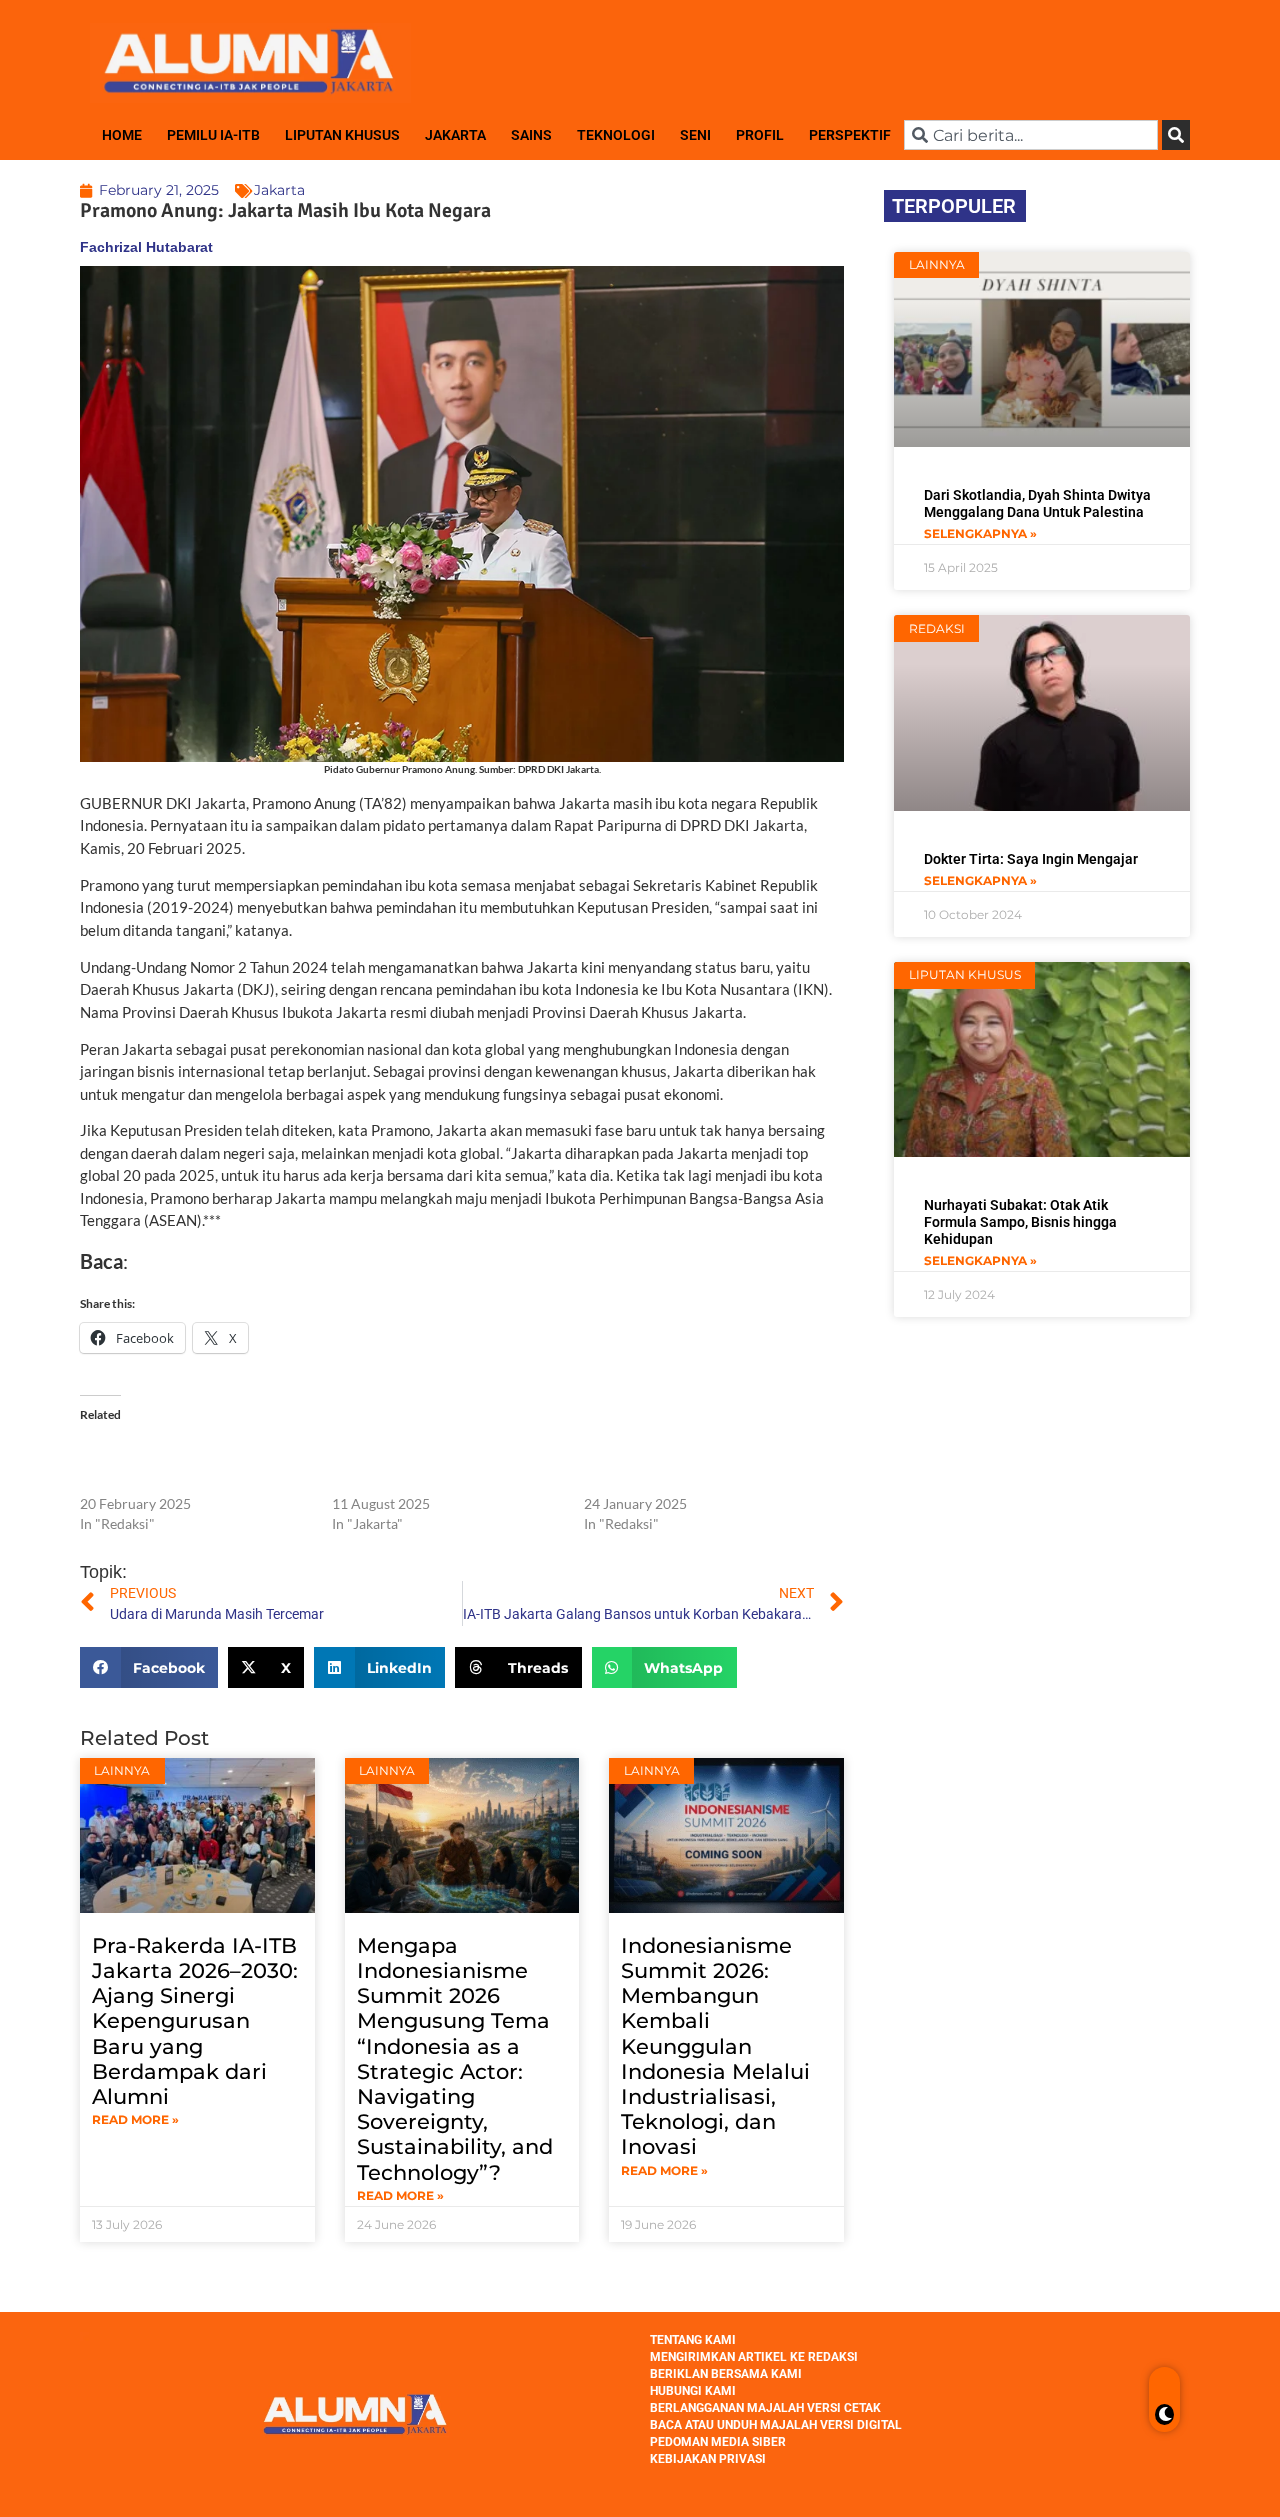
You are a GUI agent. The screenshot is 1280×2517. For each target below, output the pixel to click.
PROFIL (760, 135)
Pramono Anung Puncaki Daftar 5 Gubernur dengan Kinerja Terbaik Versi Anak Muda (437, 1463)
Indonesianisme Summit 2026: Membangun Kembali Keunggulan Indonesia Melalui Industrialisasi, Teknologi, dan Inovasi (715, 2046)
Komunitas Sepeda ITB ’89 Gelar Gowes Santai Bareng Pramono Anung (683, 1463)
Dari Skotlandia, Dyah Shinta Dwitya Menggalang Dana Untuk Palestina (1037, 503)
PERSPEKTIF (850, 135)
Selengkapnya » (980, 533)
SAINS (531, 135)
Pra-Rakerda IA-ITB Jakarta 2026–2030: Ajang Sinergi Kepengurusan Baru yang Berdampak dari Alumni (195, 2021)
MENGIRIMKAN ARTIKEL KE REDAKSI (754, 2357)
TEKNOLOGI (616, 135)
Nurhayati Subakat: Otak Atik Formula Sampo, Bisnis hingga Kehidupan (1020, 1222)
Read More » (135, 2119)
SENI (695, 135)
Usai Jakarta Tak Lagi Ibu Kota (263, 1261)
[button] (149, 1667)
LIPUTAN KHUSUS (342, 135)
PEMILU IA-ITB (213, 135)
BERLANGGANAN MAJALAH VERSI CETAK (765, 2408)
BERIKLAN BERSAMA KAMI (726, 2374)
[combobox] (1031, 135)
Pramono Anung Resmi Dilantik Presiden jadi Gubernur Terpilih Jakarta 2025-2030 (178, 1463)
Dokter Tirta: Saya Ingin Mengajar (1031, 859)
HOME (122, 135)
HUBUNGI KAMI (693, 2391)
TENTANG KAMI (693, 2340)
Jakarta (279, 190)
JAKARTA (455, 135)
